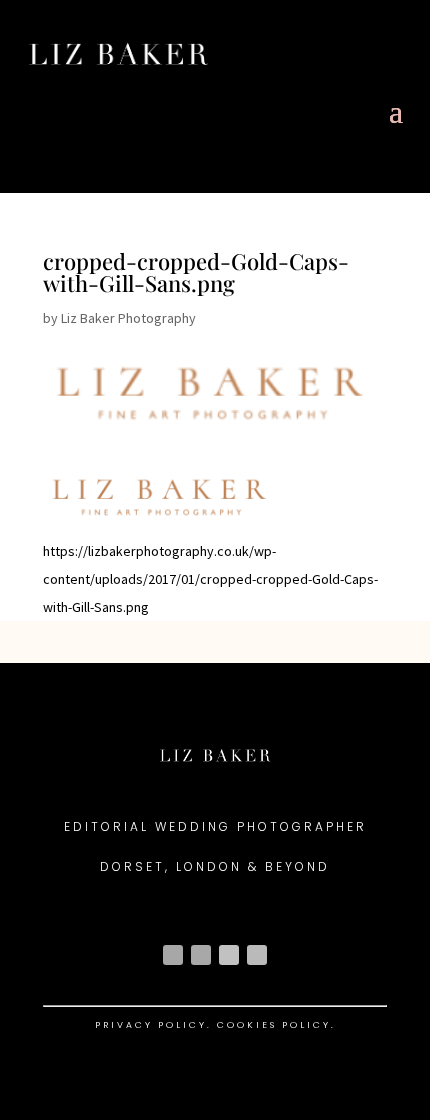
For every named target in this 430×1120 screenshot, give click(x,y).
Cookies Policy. (276, 1025)
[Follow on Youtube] (229, 955)
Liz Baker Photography (128, 318)
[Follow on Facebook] (201, 955)
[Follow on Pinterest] (257, 955)
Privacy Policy (151, 1025)
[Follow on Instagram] (173, 955)
